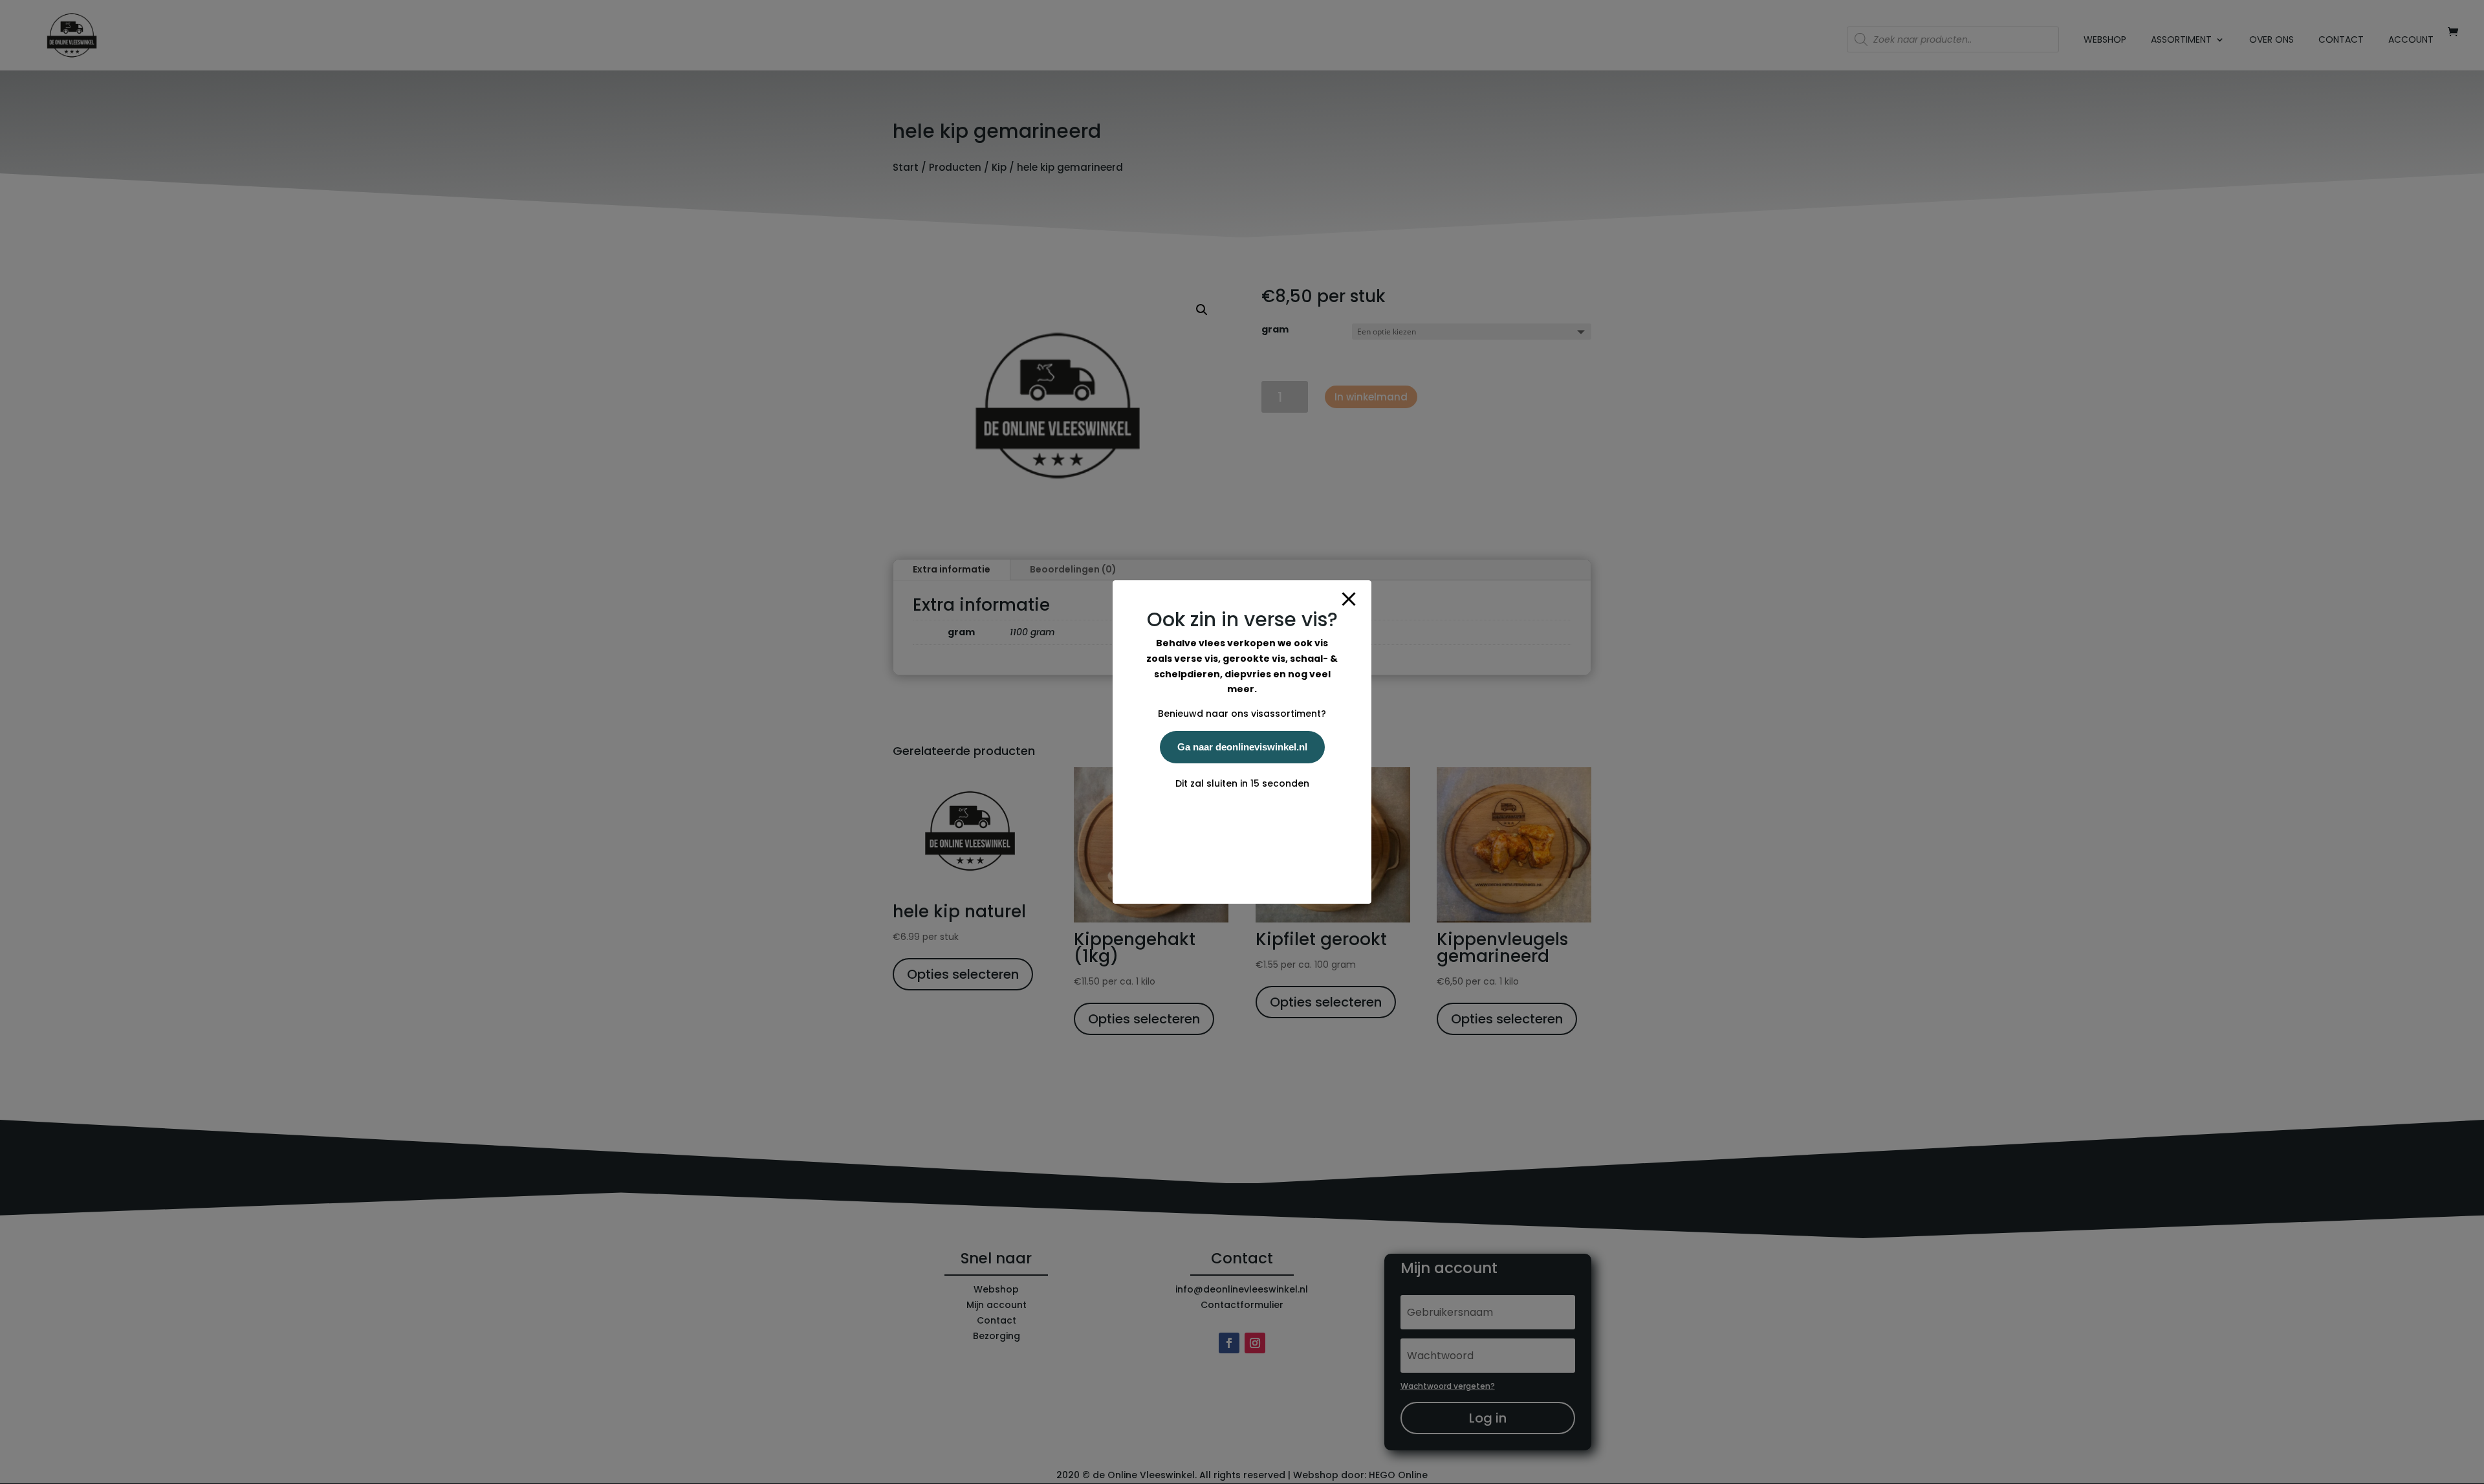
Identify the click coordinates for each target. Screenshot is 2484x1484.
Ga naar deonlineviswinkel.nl (1242, 747)
